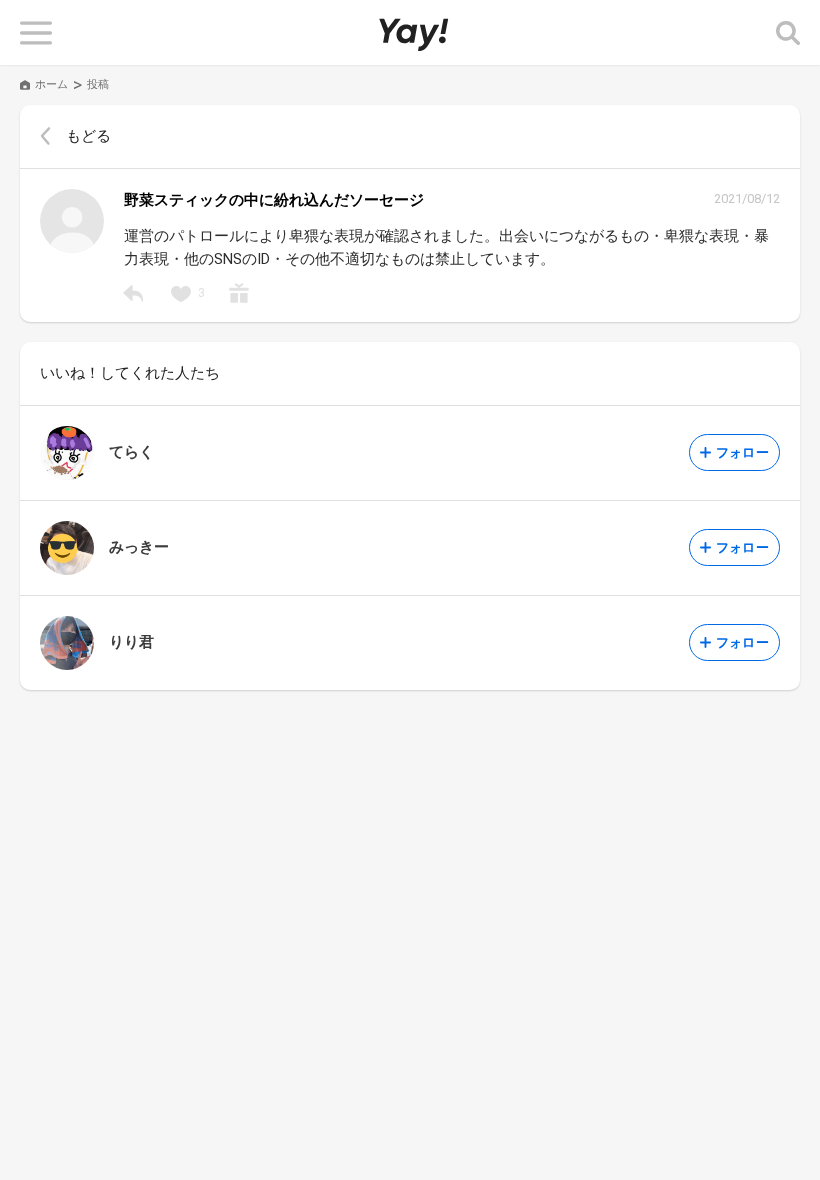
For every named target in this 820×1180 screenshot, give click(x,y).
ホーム (51, 84)
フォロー (742, 452)
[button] (36, 33)
